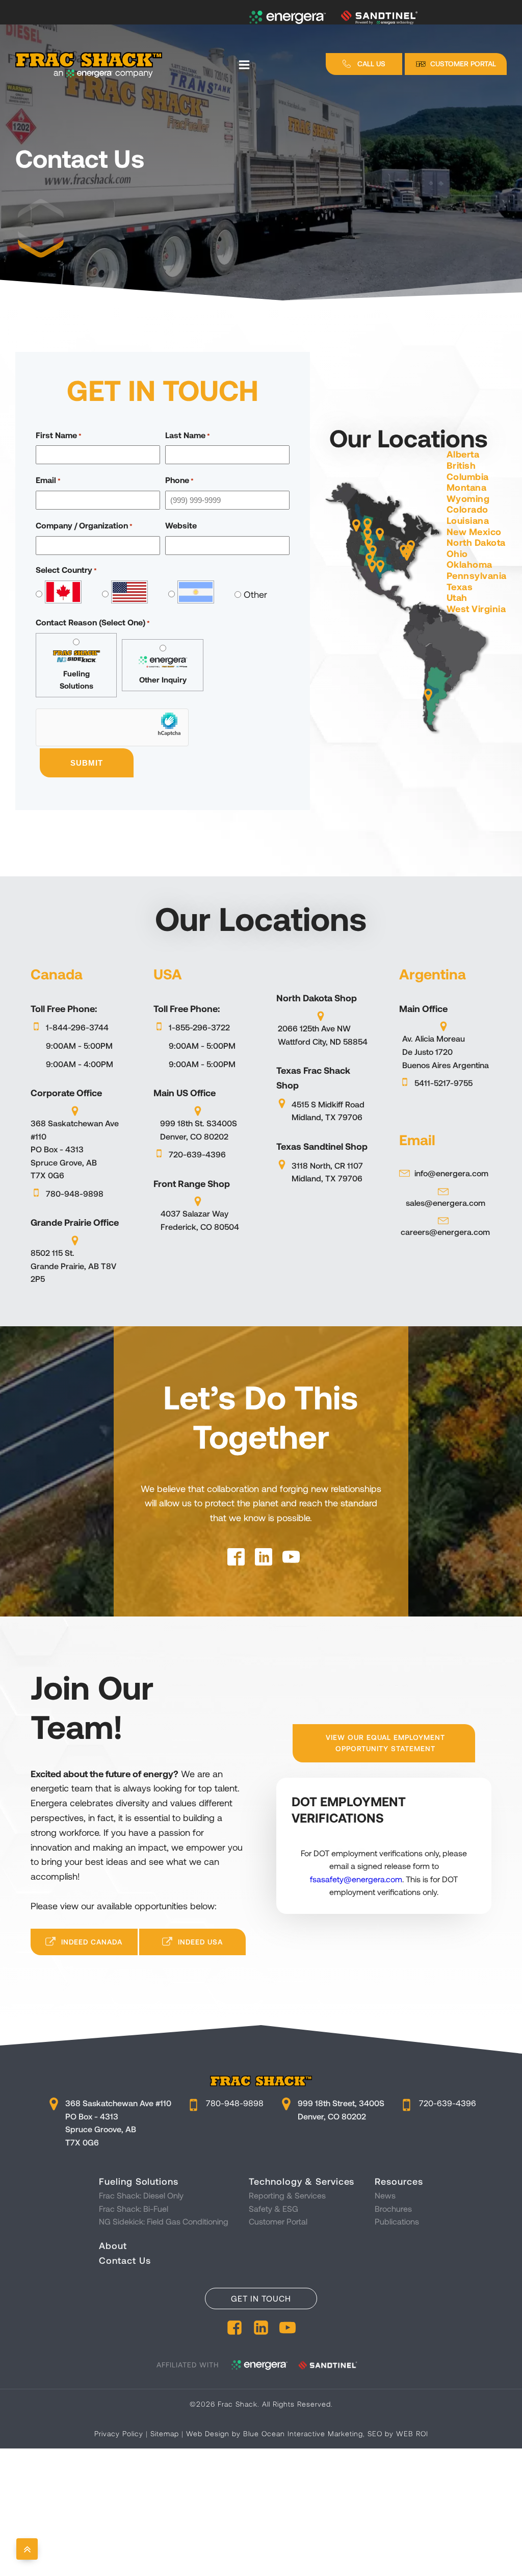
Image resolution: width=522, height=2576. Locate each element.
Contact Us (125, 2260)
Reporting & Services (287, 2195)
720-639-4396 (448, 2103)
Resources (399, 2181)
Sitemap (165, 2433)
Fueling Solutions (138, 2181)
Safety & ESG (273, 2208)
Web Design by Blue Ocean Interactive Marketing (275, 2433)
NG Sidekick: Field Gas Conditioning (164, 2221)
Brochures (393, 2208)
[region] (261, 150)
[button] (364, 64)
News (385, 2195)
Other (252, 594)
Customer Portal (278, 2221)
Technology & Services (302, 2181)
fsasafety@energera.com (356, 1879)
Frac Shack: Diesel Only (141, 2195)
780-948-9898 (235, 2103)
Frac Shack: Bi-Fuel (134, 2208)
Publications (397, 2221)
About (113, 2245)
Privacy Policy (119, 2433)
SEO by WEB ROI (398, 2433)
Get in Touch (261, 2298)
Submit (87, 763)
